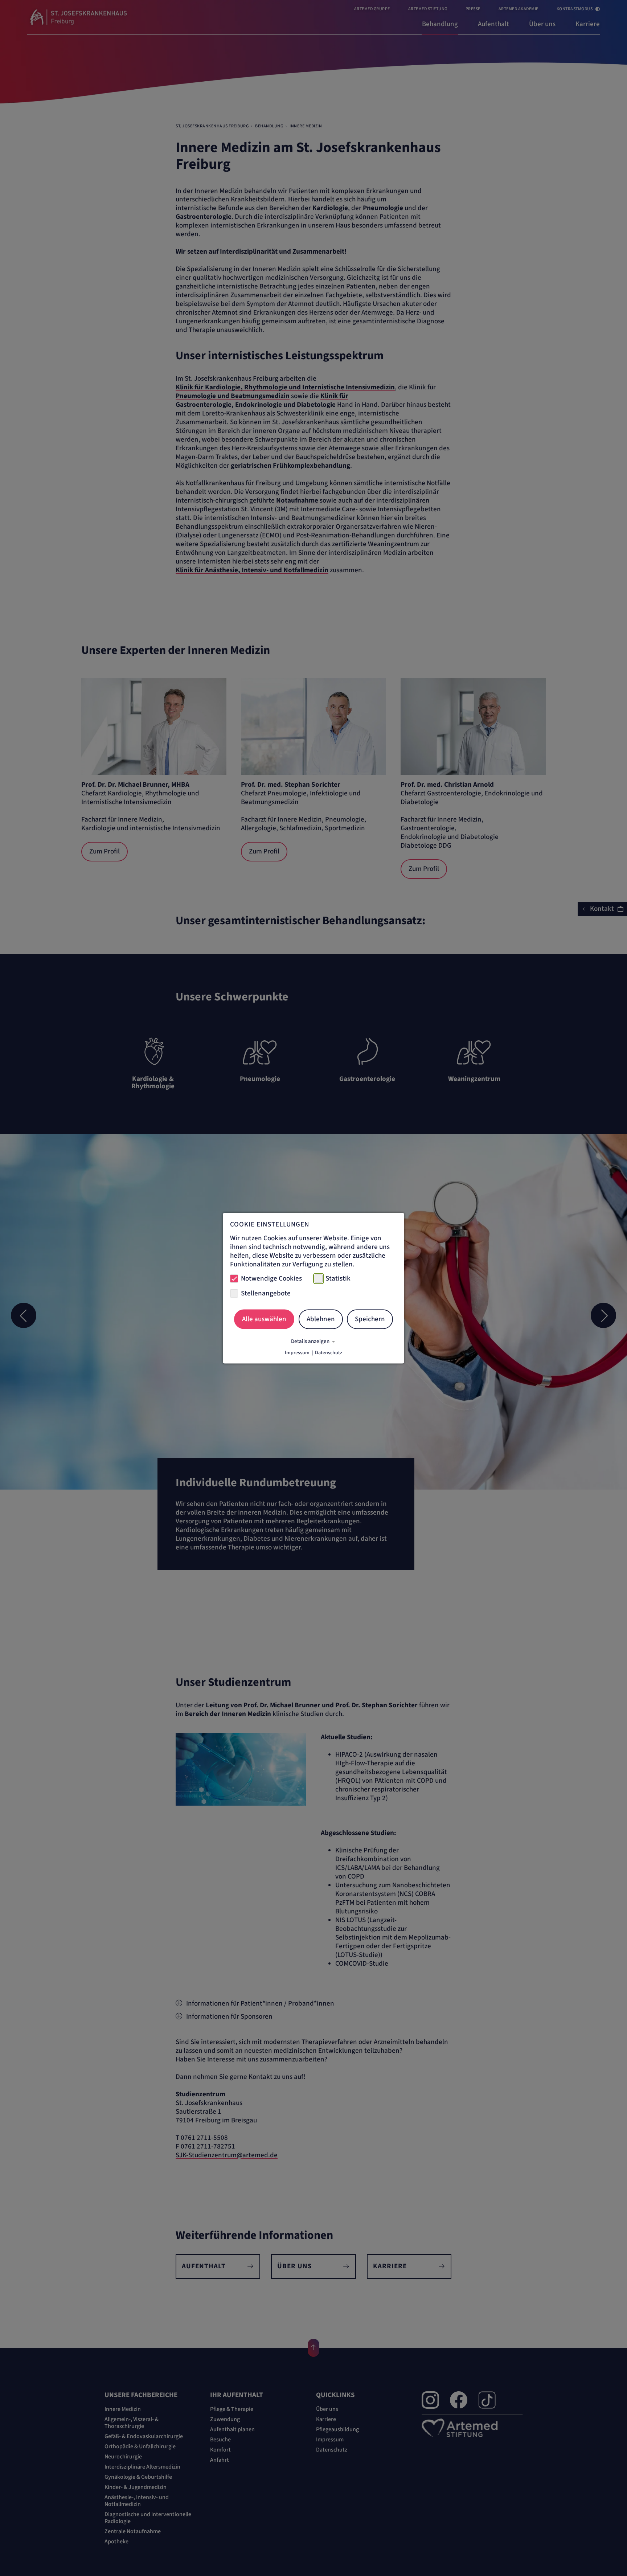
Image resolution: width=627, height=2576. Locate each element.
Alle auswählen (264, 1319)
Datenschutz (329, 1352)
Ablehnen (321, 1319)
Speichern (370, 1319)
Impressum (297, 1352)
